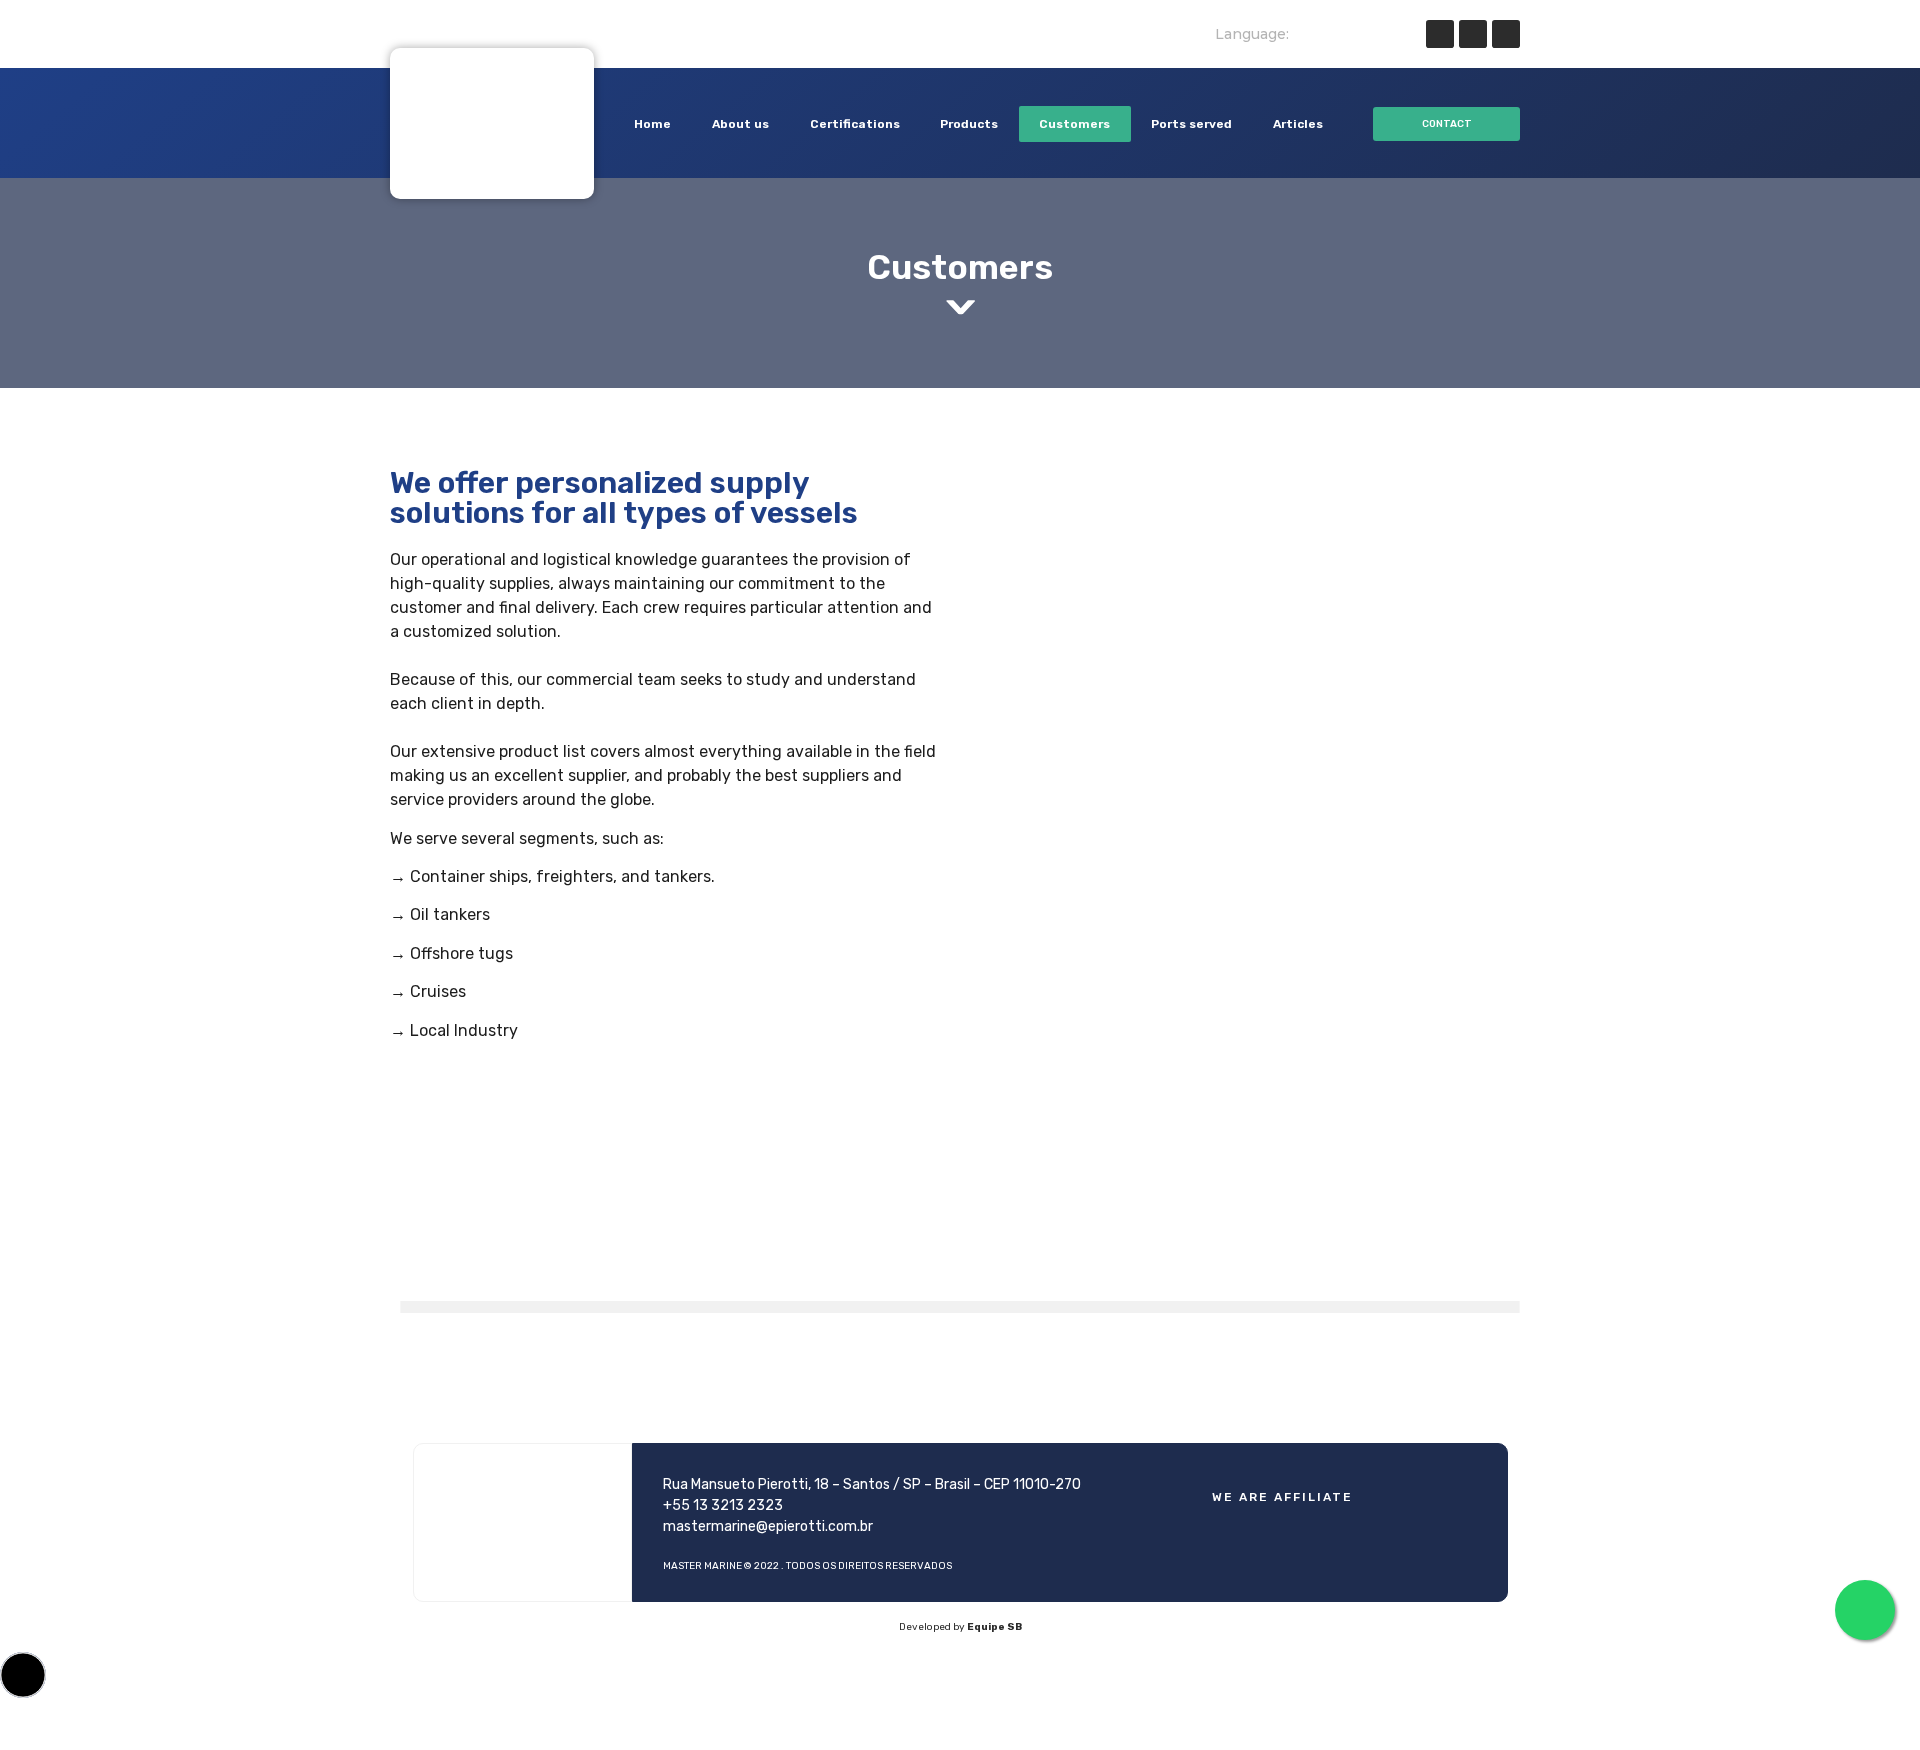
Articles (1298, 124)
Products (969, 124)
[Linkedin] (1473, 34)
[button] (1446, 124)
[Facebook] (1440, 34)
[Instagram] (1506, 34)
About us (740, 124)
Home (652, 124)
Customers (1074, 124)
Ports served (1191, 124)
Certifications (855, 124)
